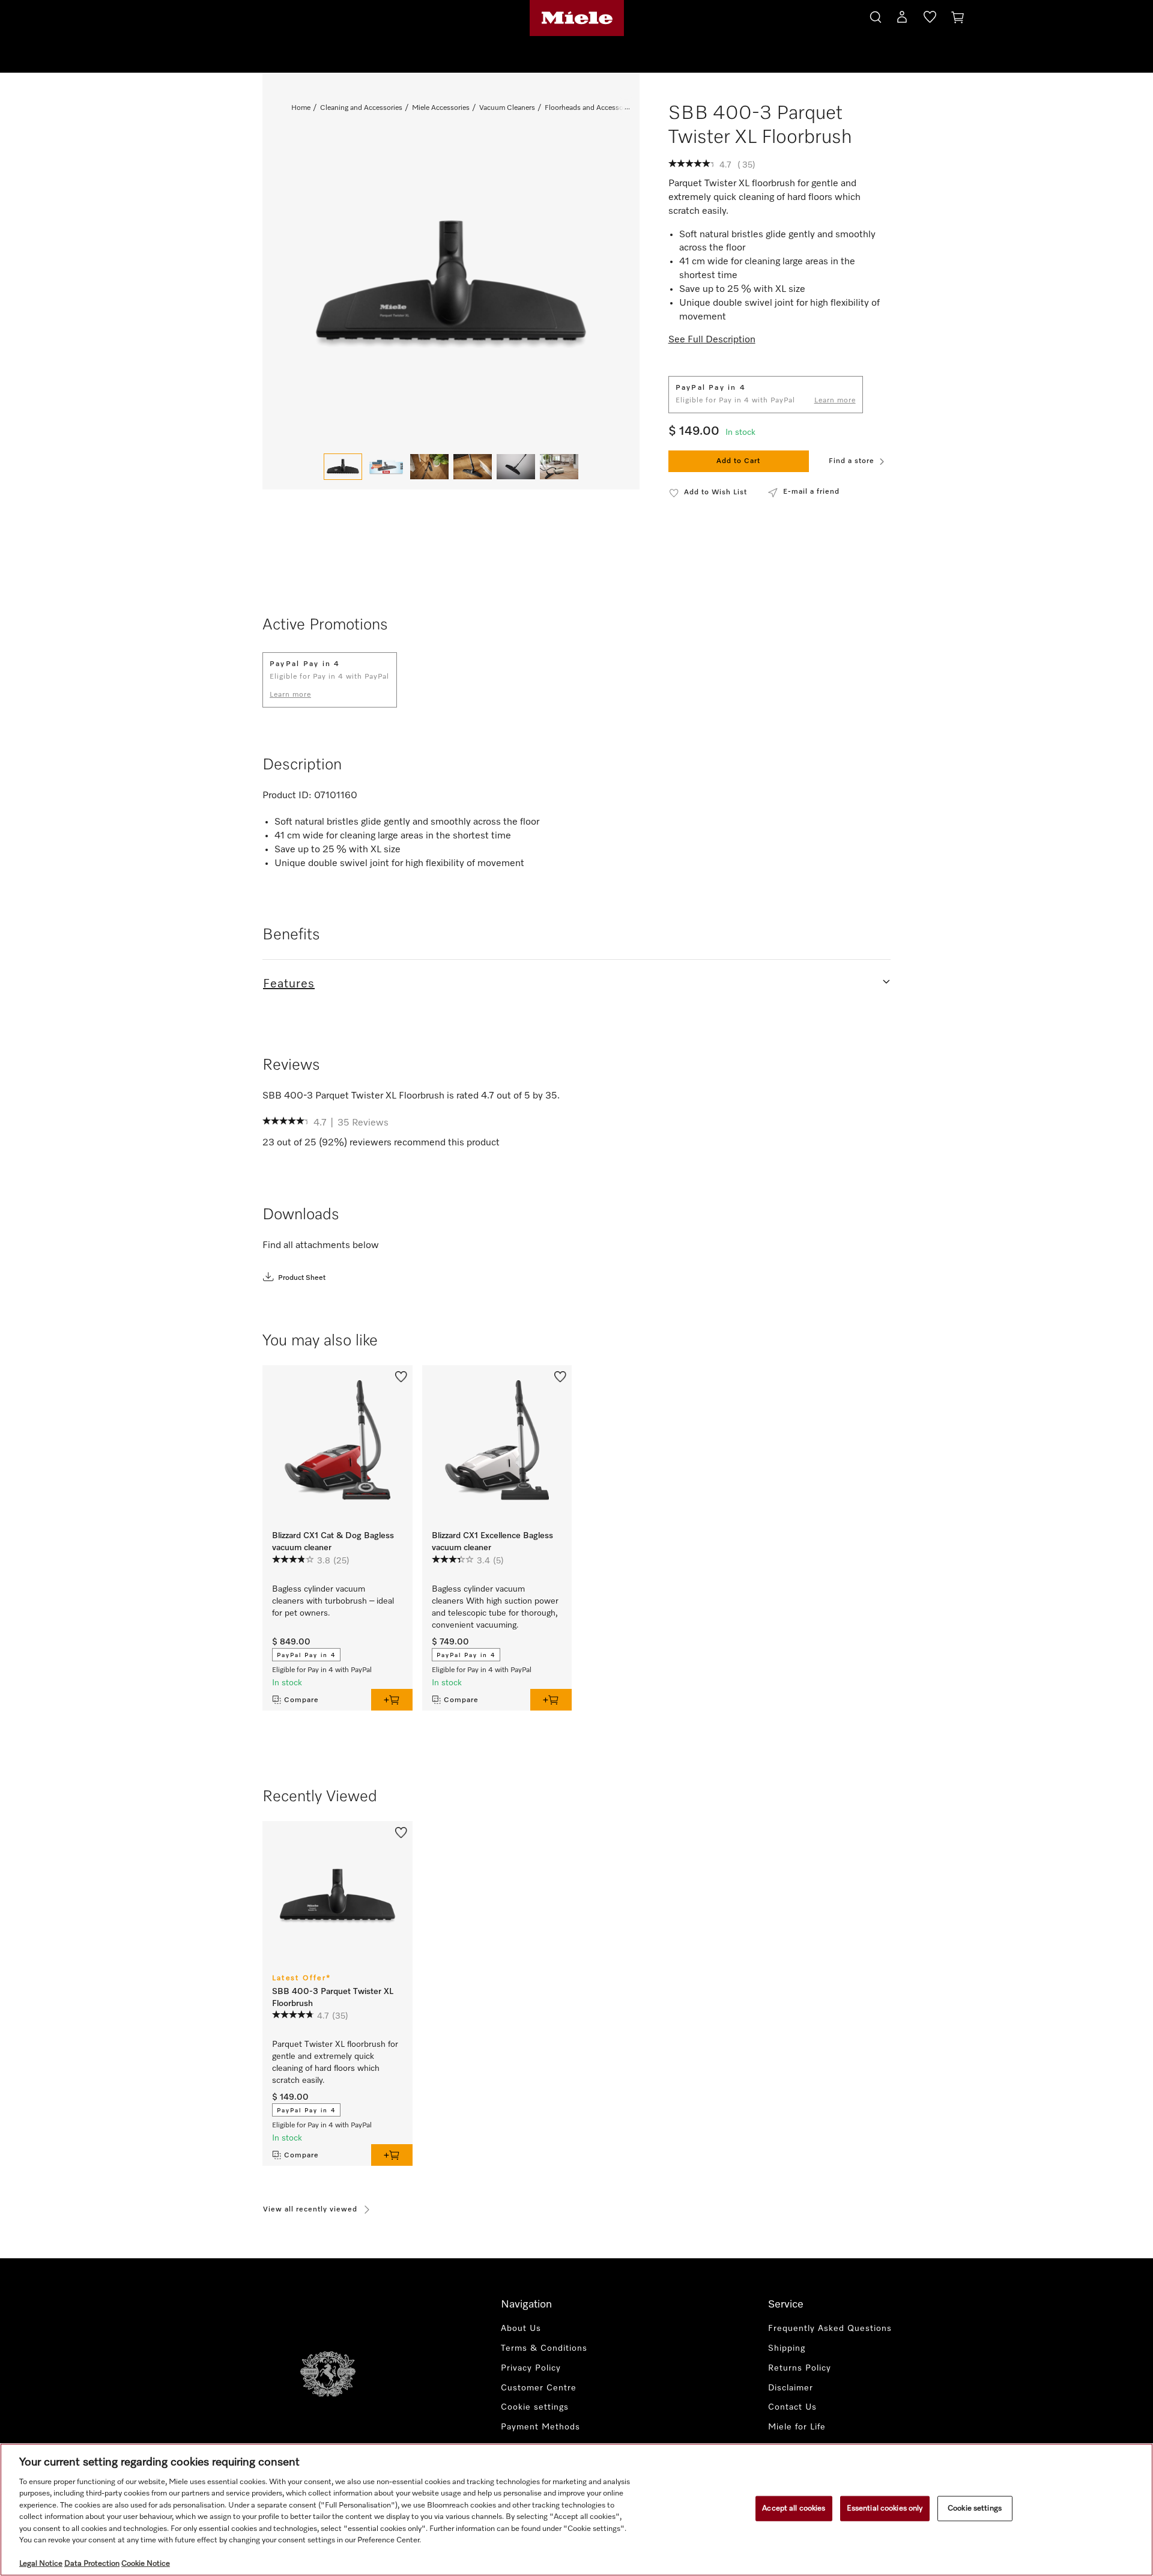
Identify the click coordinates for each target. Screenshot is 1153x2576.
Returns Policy (800, 2368)
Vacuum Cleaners (507, 108)
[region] (576, 2510)
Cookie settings (975, 2508)
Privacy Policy (531, 2368)
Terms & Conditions (544, 2348)
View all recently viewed (310, 2210)
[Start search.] (876, 15)
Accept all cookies (794, 2508)
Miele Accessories (441, 108)
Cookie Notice (146, 2564)
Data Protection (92, 2564)
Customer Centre (539, 2388)
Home (301, 108)
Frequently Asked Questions (830, 2329)
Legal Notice (41, 2564)
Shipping (787, 2348)
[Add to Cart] (392, 1700)
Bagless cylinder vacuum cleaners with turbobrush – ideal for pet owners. (333, 1601)
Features (289, 984)
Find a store (852, 461)
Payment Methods (540, 2427)
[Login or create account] (902, 19)
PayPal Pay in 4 (306, 1655)
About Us (521, 2329)
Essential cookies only (885, 2508)
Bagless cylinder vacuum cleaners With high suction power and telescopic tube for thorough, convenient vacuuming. (495, 1607)
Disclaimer (791, 2388)
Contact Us (792, 2407)
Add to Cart (738, 461)
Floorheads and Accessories (590, 108)
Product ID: (287, 796)
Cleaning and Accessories (361, 108)
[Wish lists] (930, 19)
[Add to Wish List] (401, 1376)
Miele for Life (797, 2427)
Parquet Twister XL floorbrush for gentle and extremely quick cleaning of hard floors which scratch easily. (335, 2062)
